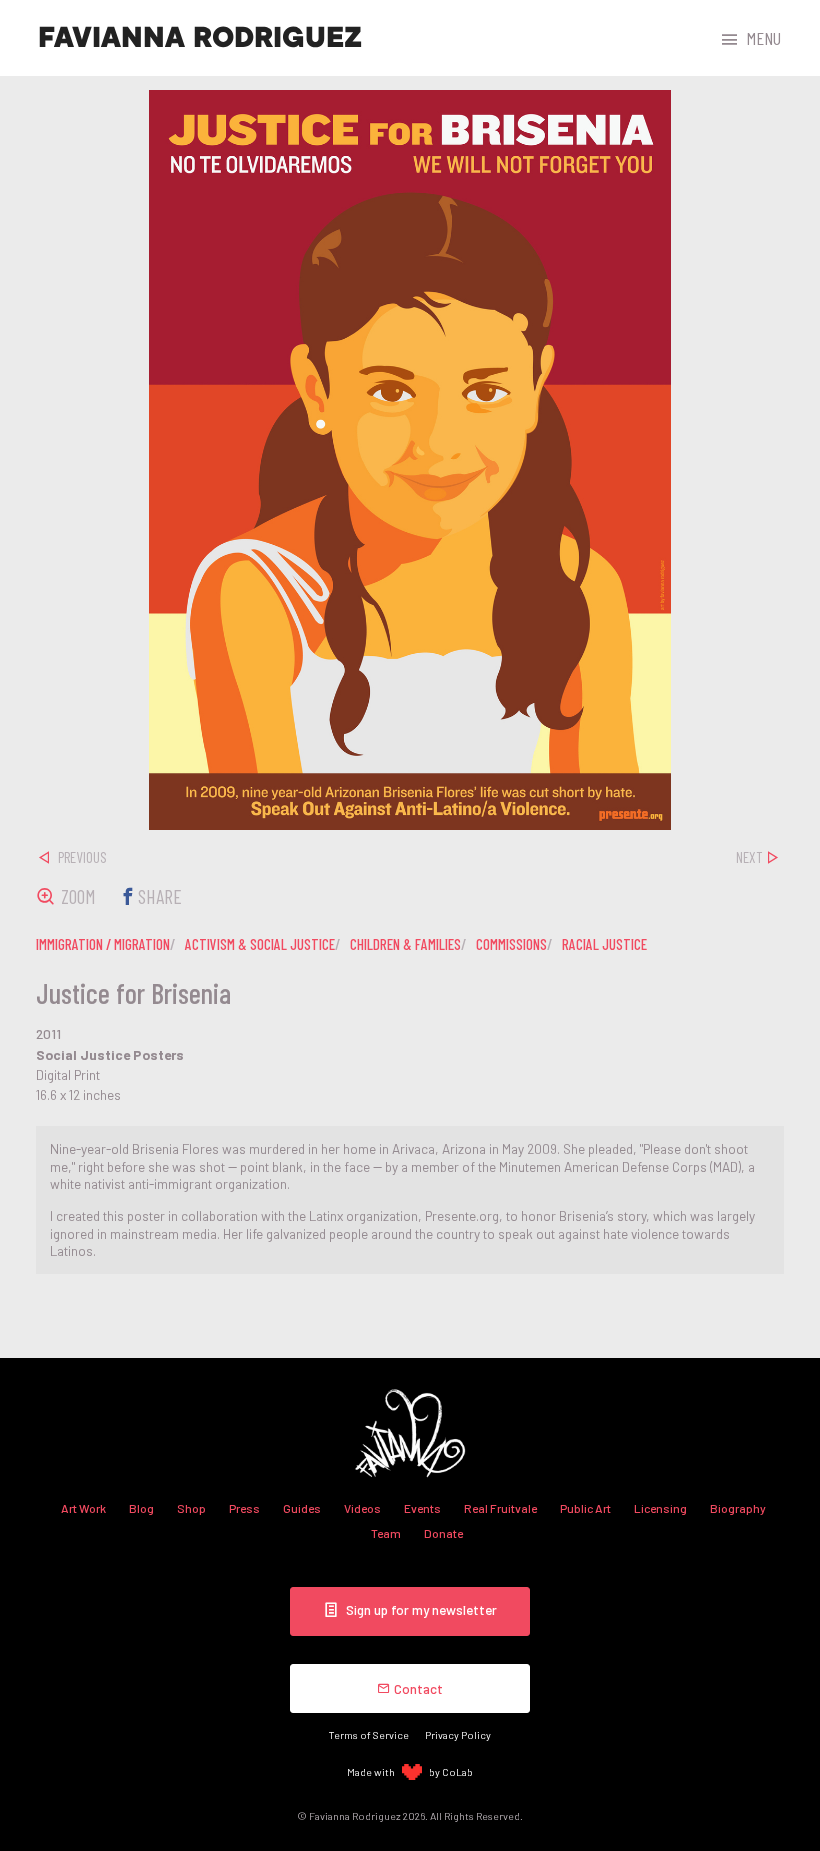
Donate (443, 1533)
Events (422, 1508)
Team (386, 1533)
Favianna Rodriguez (200, 38)
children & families (405, 944)
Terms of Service (369, 1734)
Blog (141, 1508)
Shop (191, 1508)
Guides (302, 1508)
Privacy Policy (458, 1734)
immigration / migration (103, 944)
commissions (511, 944)
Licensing (660, 1508)
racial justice (604, 944)
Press (244, 1508)
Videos (362, 1508)
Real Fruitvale (500, 1508)
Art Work (83, 1508)
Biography (738, 1508)
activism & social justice (260, 944)
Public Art (585, 1508)
